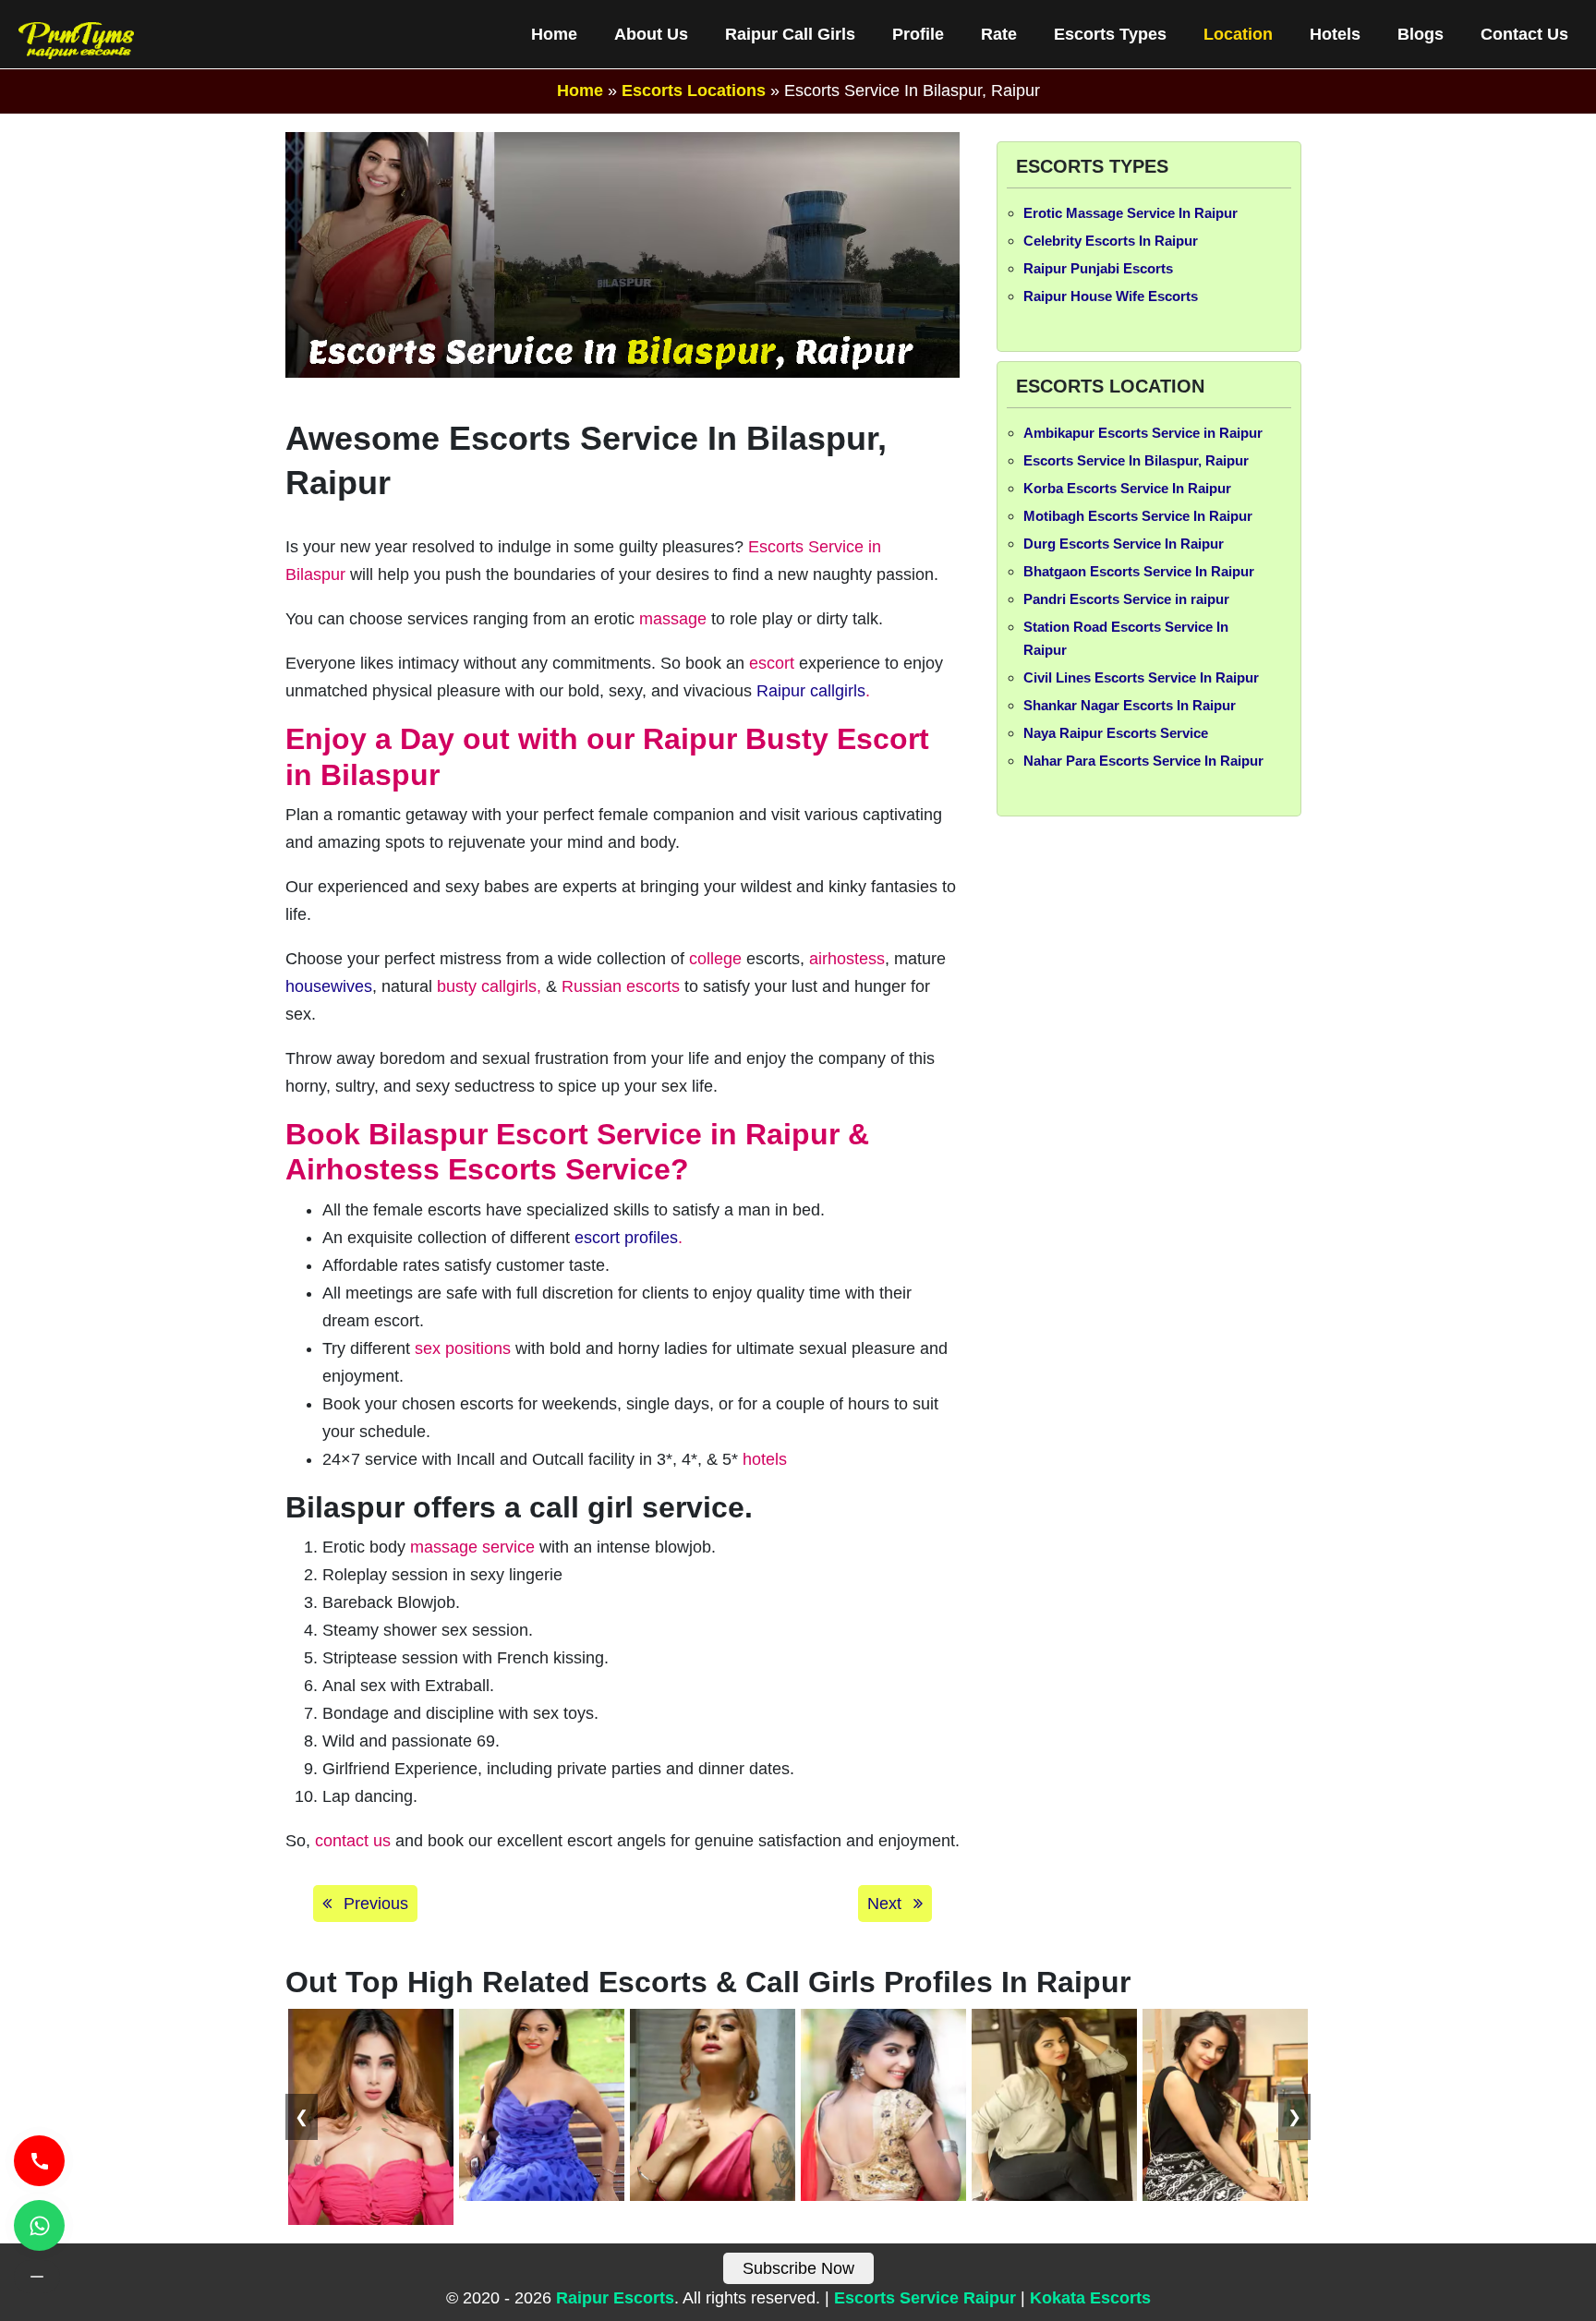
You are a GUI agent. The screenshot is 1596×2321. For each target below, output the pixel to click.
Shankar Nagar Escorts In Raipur (1130, 705)
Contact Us (1524, 34)
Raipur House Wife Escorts (1111, 296)
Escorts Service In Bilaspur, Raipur (1136, 460)
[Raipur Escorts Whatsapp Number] (39, 2225)
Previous (374, 1904)
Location (1238, 34)
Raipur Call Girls (790, 34)
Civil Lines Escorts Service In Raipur (1141, 677)
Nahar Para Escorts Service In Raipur (1143, 761)
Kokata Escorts (1090, 2298)
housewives (329, 986)
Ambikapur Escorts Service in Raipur (1143, 433)
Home (554, 34)
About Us (651, 34)
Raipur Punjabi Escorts (1098, 268)
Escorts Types (1110, 34)
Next (887, 1904)
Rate (999, 34)
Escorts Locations (694, 91)
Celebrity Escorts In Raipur (1111, 241)
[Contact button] (37, 2277)
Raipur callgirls (811, 691)
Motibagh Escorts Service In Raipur (1138, 516)
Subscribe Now (798, 2268)
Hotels (1335, 34)
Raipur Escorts (615, 2298)
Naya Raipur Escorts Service (1116, 733)
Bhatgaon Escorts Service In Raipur (1139, 571)
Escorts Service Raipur (925, 2298)
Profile (918, 34)
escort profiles (626, 1238)
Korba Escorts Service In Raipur (1127, 488)
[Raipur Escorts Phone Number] (39, 2161)
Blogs (1421, 34)
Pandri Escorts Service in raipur (1126, 599)
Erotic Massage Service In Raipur (1130, 213)
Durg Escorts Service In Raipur (1124, 544)
